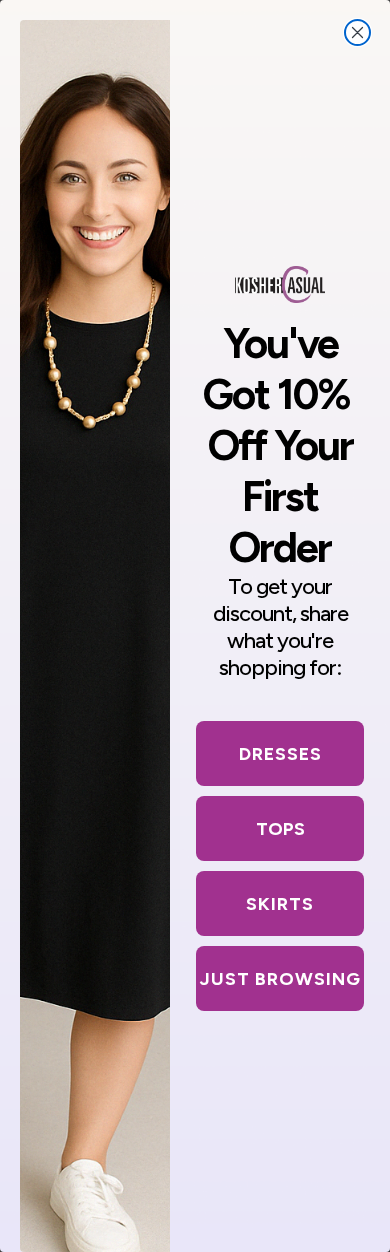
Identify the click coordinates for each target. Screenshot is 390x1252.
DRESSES (280, 754)
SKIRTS (280, 904)
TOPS (280, 829)
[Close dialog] (357, 32)
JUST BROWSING (280, 979)
